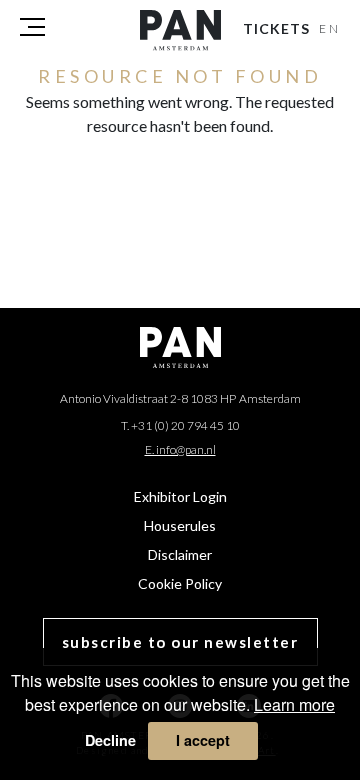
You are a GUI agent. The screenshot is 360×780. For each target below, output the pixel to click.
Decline (110, 740)
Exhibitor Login (180, 496)
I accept (203, 740)
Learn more (294, 704)
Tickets (276, 28)
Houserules (180, 525)
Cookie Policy (180, 583)
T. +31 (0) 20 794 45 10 (180, 425)
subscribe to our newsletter (180, 642)
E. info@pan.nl (180, 449)
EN (330, 28)
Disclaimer (180, 554)
